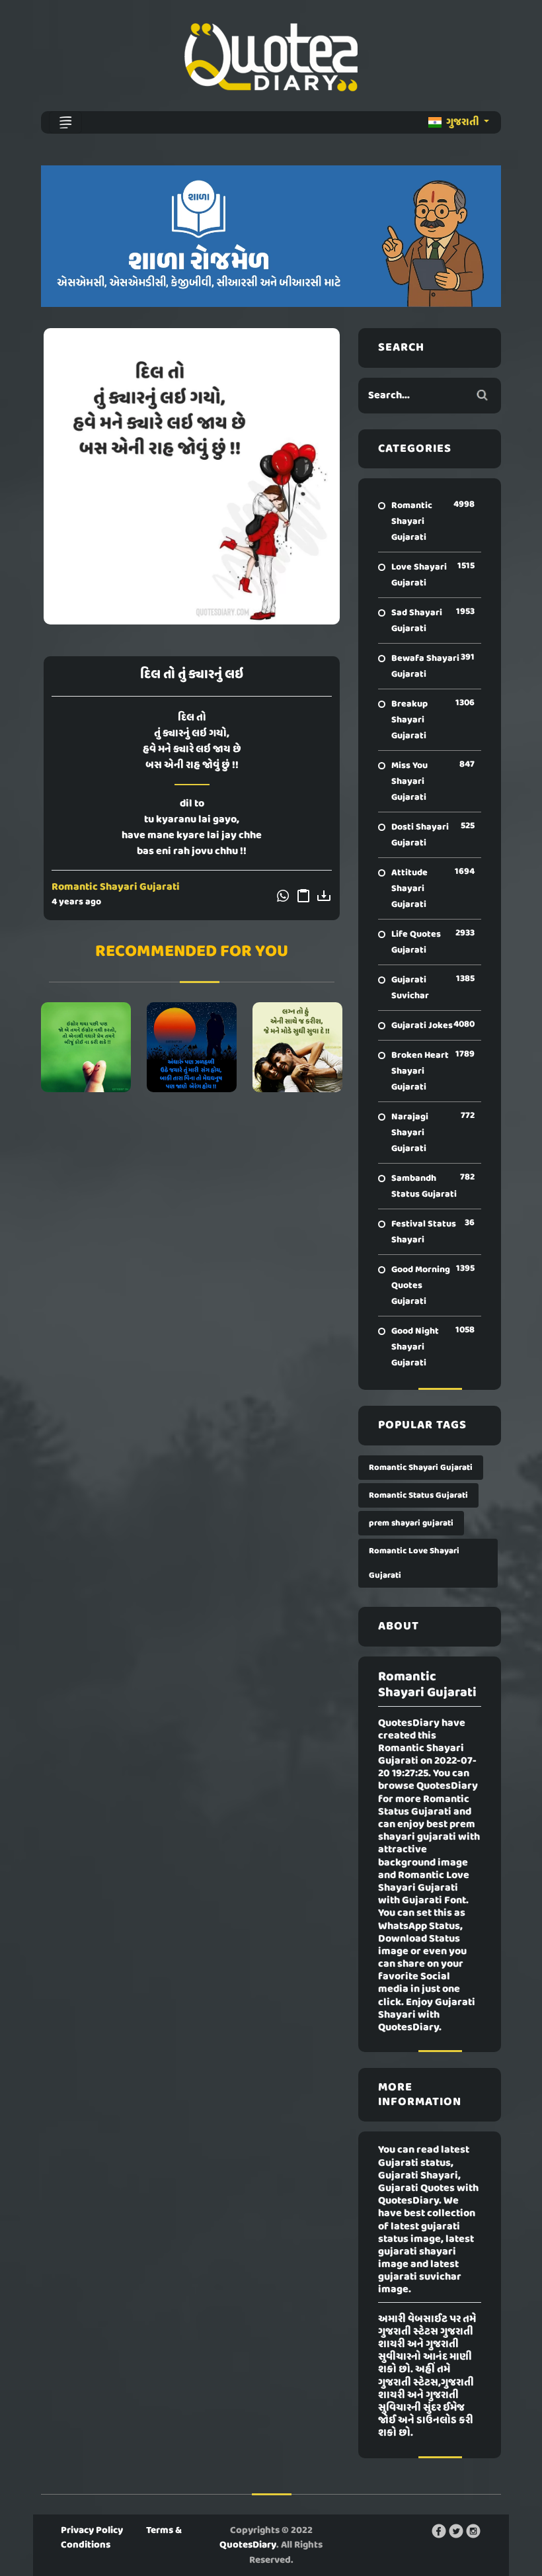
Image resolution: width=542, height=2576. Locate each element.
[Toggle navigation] (65, 122)
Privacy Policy (92, 2530)
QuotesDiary (248, 2545)
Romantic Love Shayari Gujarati (414, 1563)
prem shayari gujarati (411, 1523)
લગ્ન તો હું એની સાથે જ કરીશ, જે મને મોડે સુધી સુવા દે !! (297, 1047)
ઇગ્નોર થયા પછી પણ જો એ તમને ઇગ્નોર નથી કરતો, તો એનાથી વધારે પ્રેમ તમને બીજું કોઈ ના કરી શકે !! (86, 1047)
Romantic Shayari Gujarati (116, 887)
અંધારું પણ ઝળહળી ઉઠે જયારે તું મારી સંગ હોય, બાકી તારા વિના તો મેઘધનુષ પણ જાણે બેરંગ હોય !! (192, 1047)
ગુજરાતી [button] (463, 122)
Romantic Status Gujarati (418, 1495)
